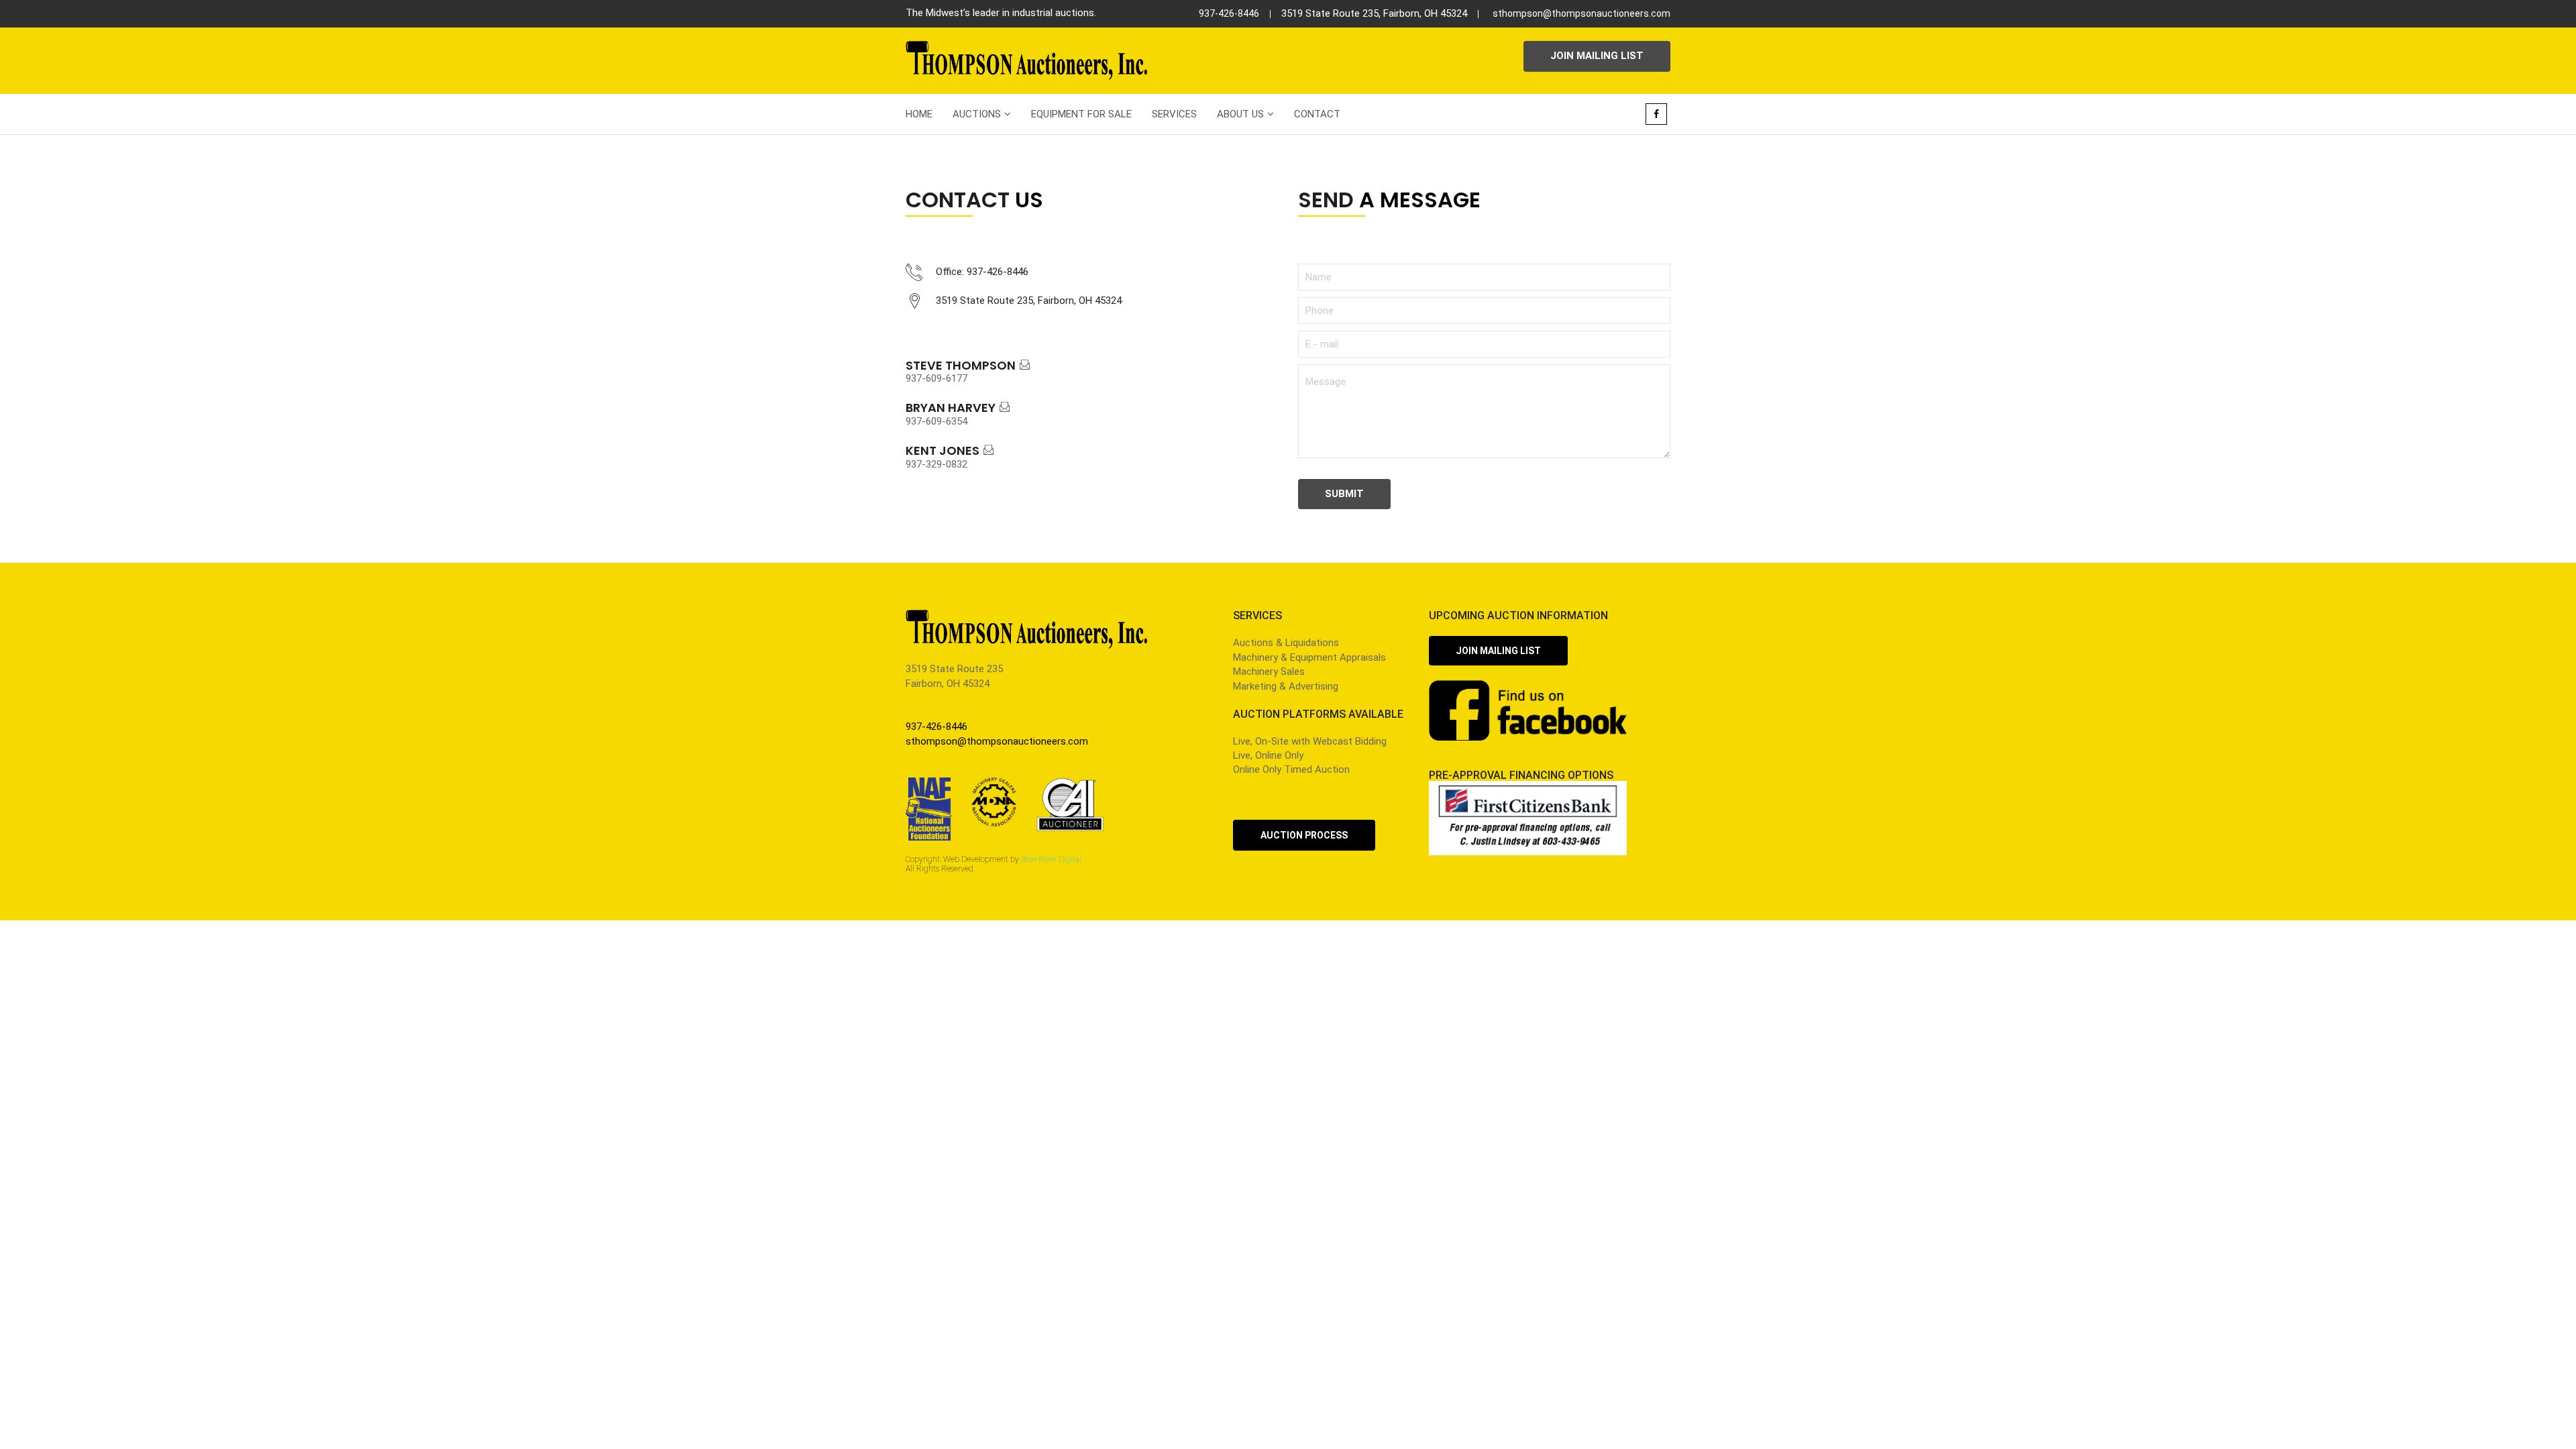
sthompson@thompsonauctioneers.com (1581, 13)
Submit (1344, 494)
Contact (1317, 114)
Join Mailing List (1597, 56)
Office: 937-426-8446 (982, 272)
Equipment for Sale (1081, 114)
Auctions (977, 114)
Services (1174, 114)
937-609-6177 (936, 378)
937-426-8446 (1229, 13)
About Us (1240, 114)
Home (919, 114)
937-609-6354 (936, 421)
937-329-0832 (936, 464)
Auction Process (1304, 835)
